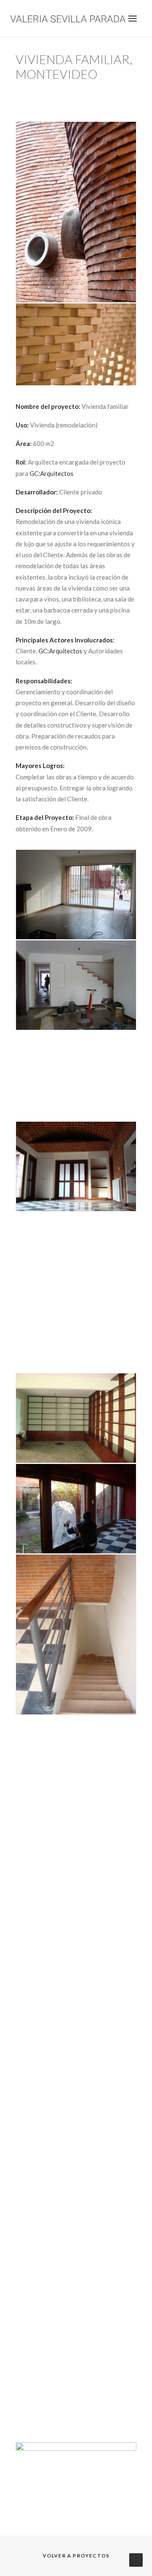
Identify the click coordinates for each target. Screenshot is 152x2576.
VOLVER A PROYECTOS (76, 2556)
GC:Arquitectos (52, 473)
